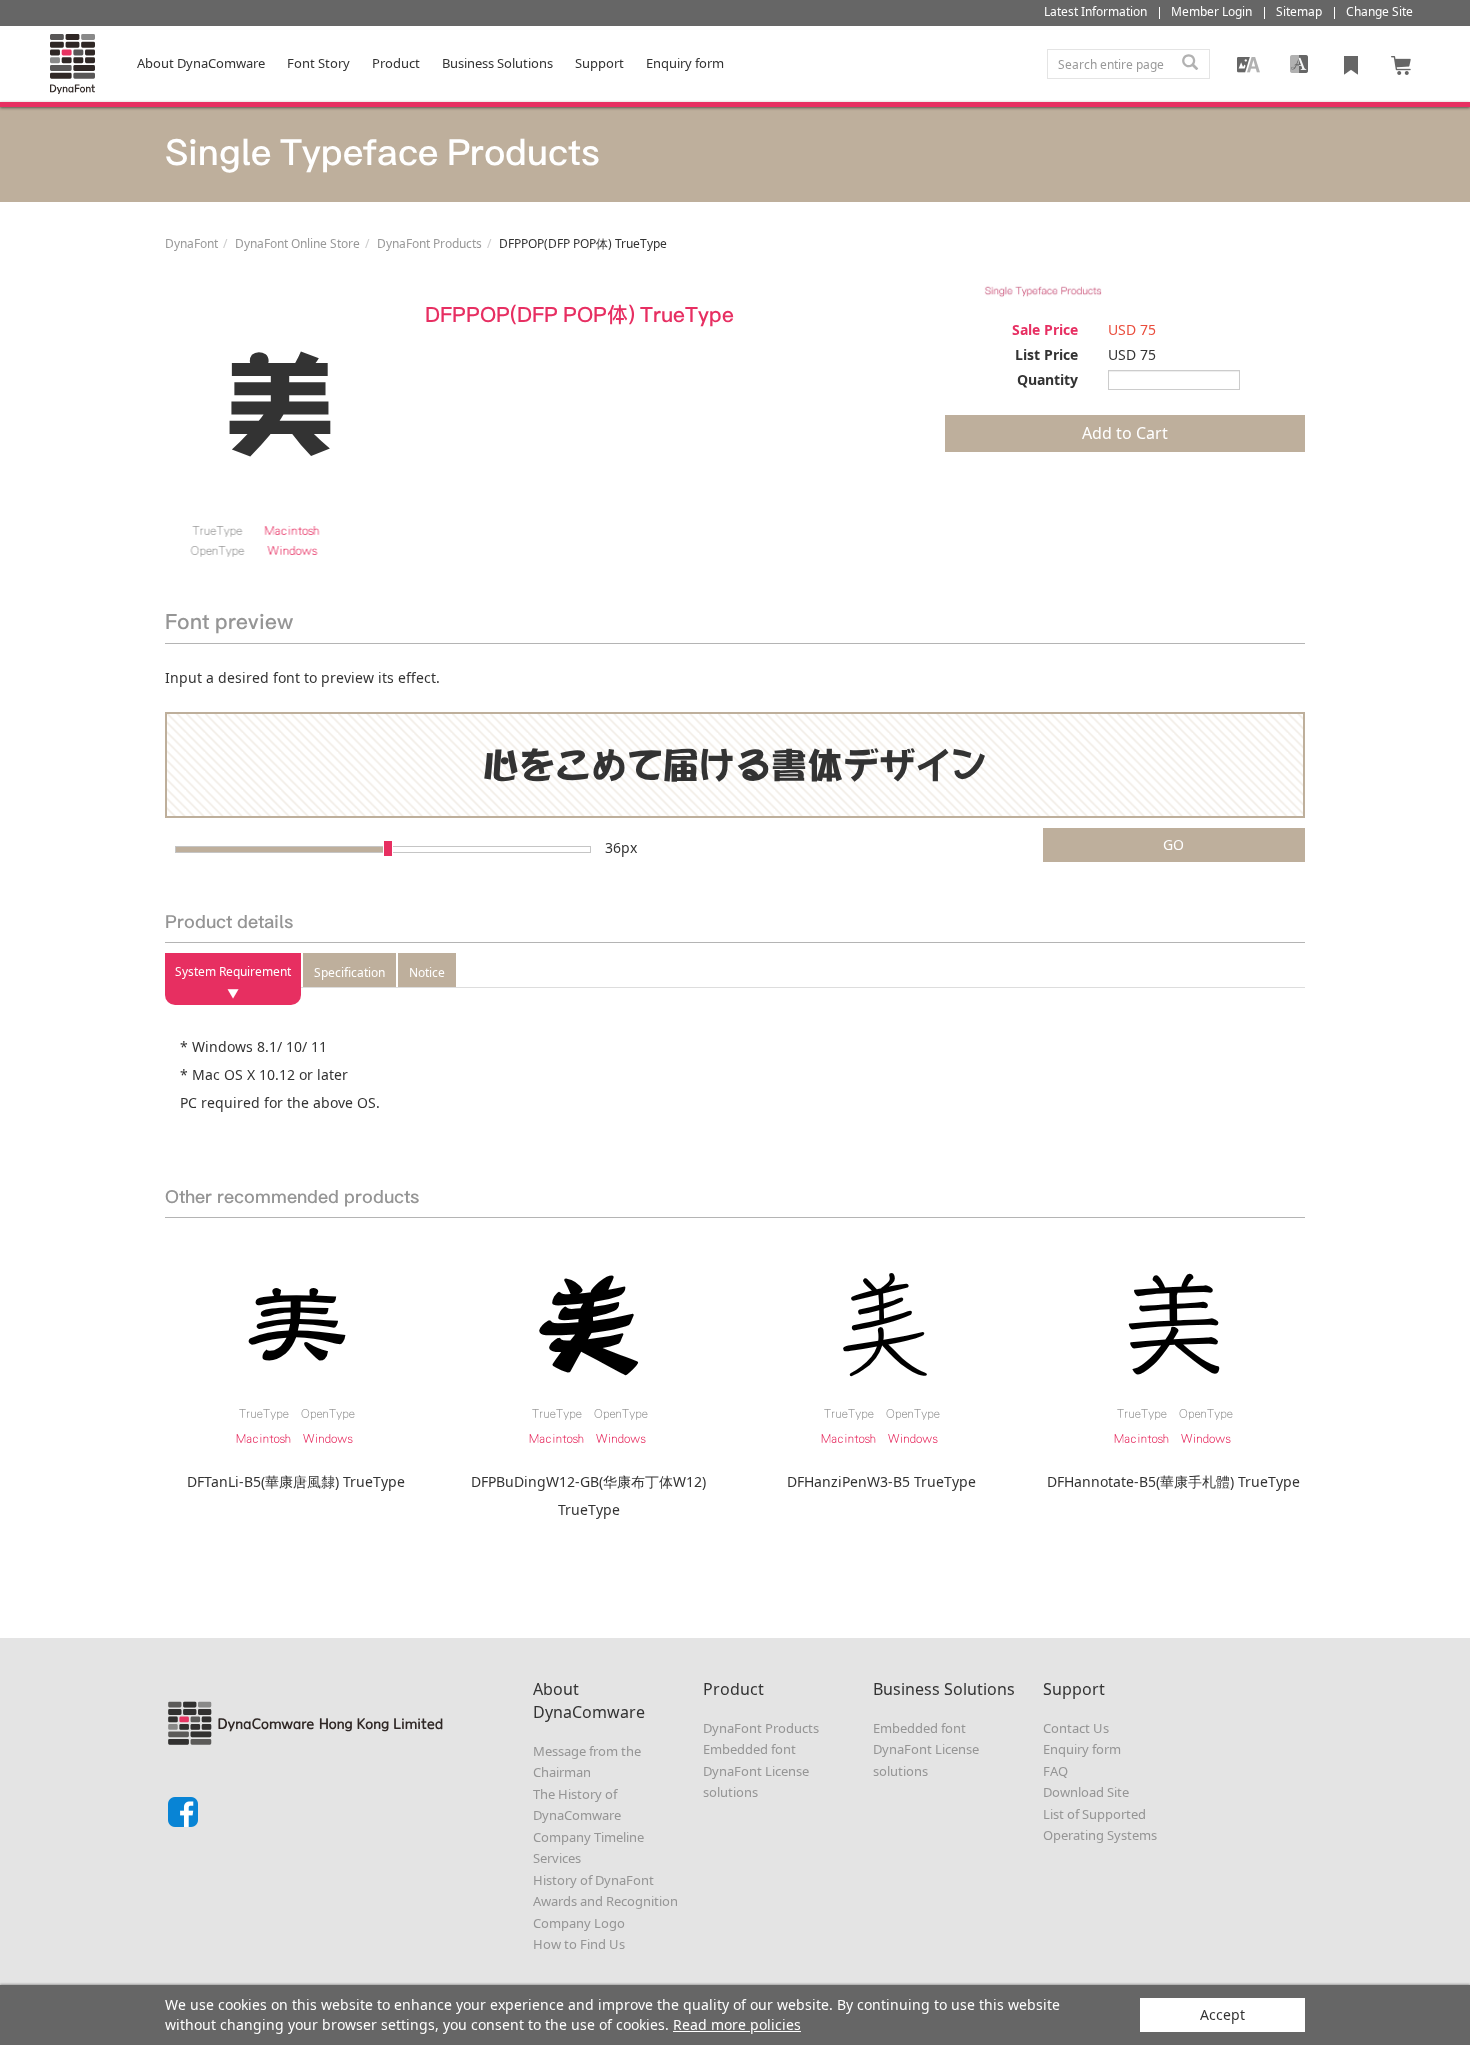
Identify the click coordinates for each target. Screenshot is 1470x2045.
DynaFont (191, 243)
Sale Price (1045, 329)
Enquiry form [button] (685, 63)
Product (396, 63)
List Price (1046, 354)
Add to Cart (1125, 433)
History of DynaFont (593, 1880)
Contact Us (1076, 1728)
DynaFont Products (429, 243)
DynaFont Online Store (297, 243)
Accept (1222, 2014)
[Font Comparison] (1299, 64)
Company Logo (579, 1923)
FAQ (1055, 1771)
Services (557, 1858)
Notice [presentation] (427, 972)
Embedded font (749, 1749)
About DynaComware (201, 63)
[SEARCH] (1190, 64)
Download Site (1086, 1792)
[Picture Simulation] (1248, 64)
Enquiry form (1082, 1749)
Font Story (318, 63)
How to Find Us (579, 1944)
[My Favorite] (1351, 64)
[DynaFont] (72, 64)
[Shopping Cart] (1402, 64)
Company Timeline (588, 1837)
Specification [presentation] (349, 972)
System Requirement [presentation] (233, 971)
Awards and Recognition (605, 1901)
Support (599, 63)
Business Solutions (497, 63)
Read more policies (737, 2024)
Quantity (1047, 379)
